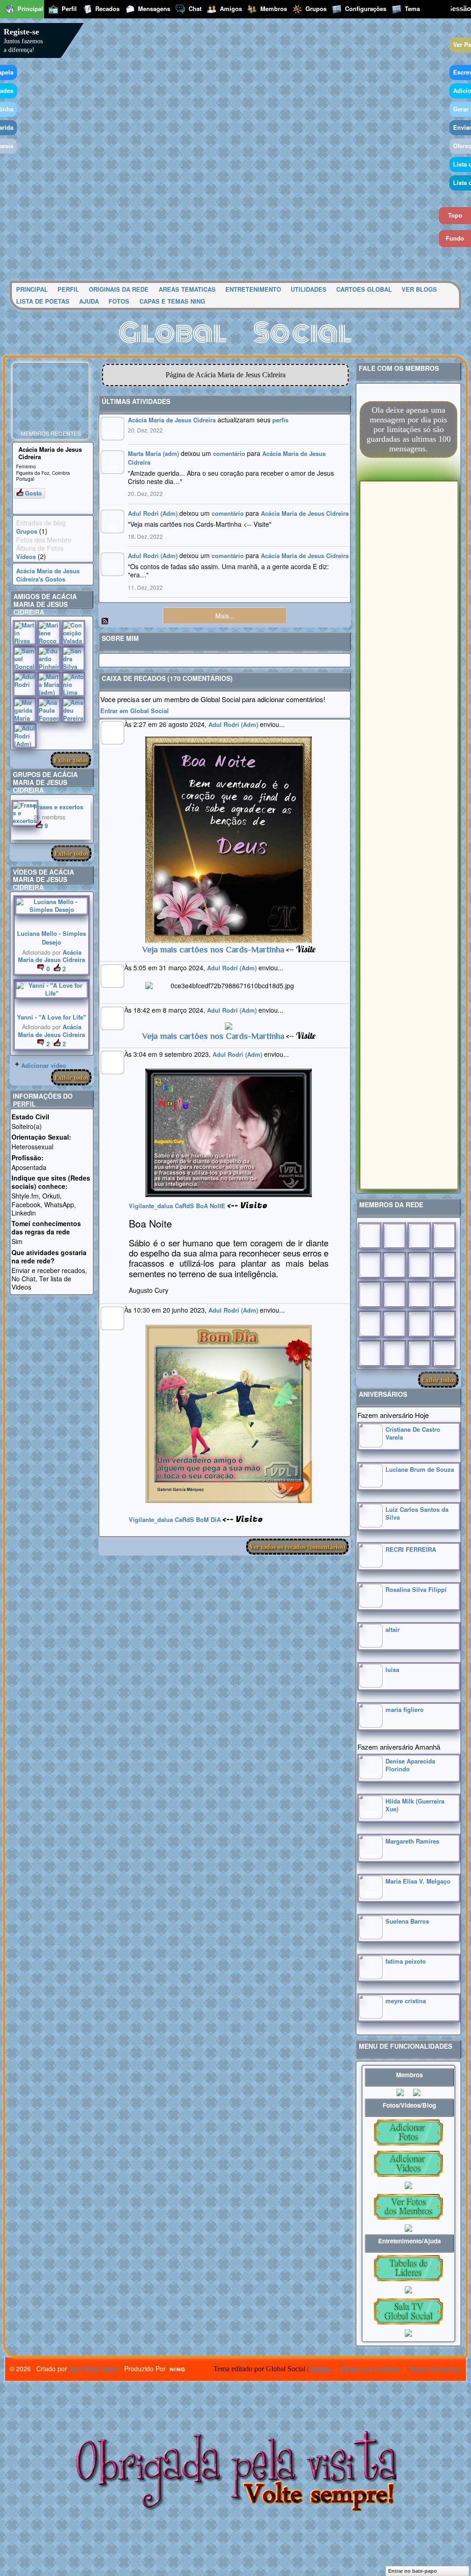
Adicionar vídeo (44, 1065)
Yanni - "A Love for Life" (52, 1017)
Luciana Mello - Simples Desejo (52, 938)
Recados (107, 9)
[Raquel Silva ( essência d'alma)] (444, 1236)
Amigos (231, 9)
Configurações (366, 9)
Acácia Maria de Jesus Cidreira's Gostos (48, 575)
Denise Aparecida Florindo (410, 1765)
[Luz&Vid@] (370, 1324)
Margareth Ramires (412, 1841)
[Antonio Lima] (73, 684)
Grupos (27, 531)
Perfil (69, 9)
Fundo (455, 238)
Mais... (225, 616)
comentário (229, 453)
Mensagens (154, 9)
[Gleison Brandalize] (394, 1324)
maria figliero (405, 1709)
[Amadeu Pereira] (73, 710)
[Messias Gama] (370, 1265)
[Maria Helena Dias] (419, 1295)
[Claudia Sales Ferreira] (370, 1295)
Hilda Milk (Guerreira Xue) (415, 1805)
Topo (455, 215)
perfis (280, 420)
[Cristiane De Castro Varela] (371, 1445)
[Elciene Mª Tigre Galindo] (419, 1324)
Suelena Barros (407, 1921)
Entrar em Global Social (135, 711)
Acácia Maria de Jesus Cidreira (52, 956)
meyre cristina (406, 2001)
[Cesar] (419, 1236)
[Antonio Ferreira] (394, 1236)
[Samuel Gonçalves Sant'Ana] (25, 658)
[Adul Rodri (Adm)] (25, 736)
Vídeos (26, 556)
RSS (105, 622)
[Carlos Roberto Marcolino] (419, 1265)
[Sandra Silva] (73, 658)
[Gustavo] (444, 1265)
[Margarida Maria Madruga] (25, 710)
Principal (30, 9)
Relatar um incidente (370, 2369)
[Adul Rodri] (25, 684)
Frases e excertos (58, 807)
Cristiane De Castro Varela (413, 1433)
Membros (274, 9)
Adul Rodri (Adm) (153, 513)
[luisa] (371, 1685)
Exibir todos (71, 760)
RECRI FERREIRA (411, 1549)
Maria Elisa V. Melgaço (418, 1881)
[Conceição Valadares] (73, 633)
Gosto (33, 493)
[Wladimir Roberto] (394, 1265)
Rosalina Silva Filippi (416, 1589)
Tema (412, 9)
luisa (392, 1669)
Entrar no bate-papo (413, 2571)
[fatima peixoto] (371, 1977)
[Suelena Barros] (371, 1937)
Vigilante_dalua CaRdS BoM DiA (175, 1519)
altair (393, 1629)
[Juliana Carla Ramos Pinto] (394, 1295)
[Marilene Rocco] (49, 633)
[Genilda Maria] (394, 1354)
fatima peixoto (406, 1961)
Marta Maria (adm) (153, 453)
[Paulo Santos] (370, 1236)
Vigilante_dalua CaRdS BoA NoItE (177, 1206)
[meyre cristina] (371, 2016)
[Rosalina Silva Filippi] (371, 1605)
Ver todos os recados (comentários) (297, 1547)
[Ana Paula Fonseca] (49, 710)
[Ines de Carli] (444, 1295)
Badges (321, 2369)
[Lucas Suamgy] (419, 1354)
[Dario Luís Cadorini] (370, 1354)
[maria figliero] (371, 1725)
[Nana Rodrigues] (444, 1354)
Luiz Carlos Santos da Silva (417, 1513)
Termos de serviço (435, 2369)
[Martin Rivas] (25, 633)
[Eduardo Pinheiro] (49, 658)
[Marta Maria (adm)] (49, 684)
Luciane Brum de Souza (420, 1469)
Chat (195, 9)
